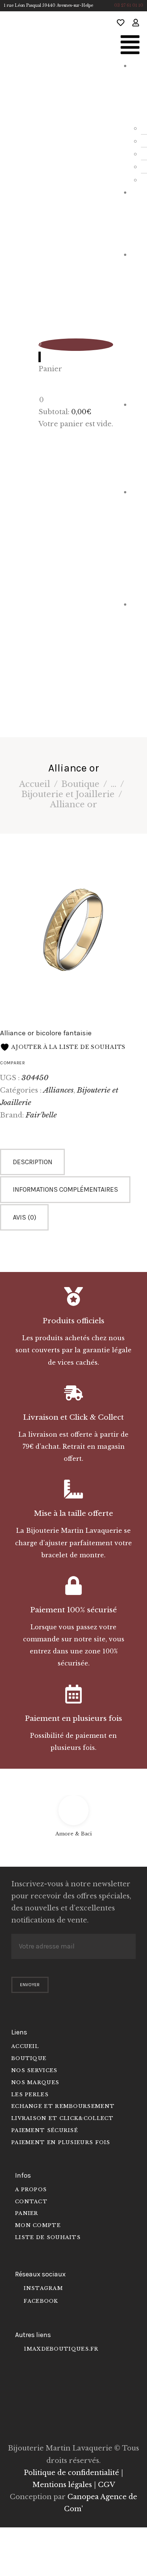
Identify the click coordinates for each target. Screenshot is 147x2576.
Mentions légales (62, 2485)
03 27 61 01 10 (129, 5)
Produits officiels (73, 1321)
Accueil (35, 784)
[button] (130, 47)
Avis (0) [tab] (24, 1217)
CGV (106, 2485)
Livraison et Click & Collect (73, 1417)
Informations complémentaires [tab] (65, 1189)
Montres (137, 217)
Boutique (80, 784)
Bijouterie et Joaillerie (136, 323)
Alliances (58, 1090)
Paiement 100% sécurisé (73, 1610)
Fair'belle (41, 1115)
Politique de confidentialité (71, 2473)
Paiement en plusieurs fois (73, 1718)
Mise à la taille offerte (73, 1513)
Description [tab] (33, 1162)
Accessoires (136, 442)
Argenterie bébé (136, 541)
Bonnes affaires (136, 660)
